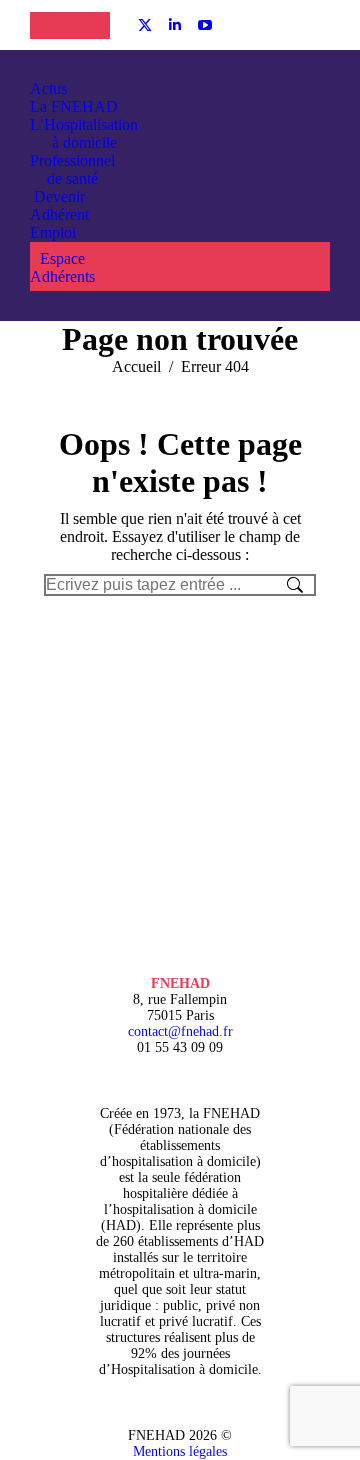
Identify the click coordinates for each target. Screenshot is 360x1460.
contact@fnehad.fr (180, 1031)
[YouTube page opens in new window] (205, 25)
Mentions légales (180, 1451)
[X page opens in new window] (145, 25)
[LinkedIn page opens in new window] (175, 25)
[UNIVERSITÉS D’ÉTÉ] (50, 25)
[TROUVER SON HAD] (90, 25)
